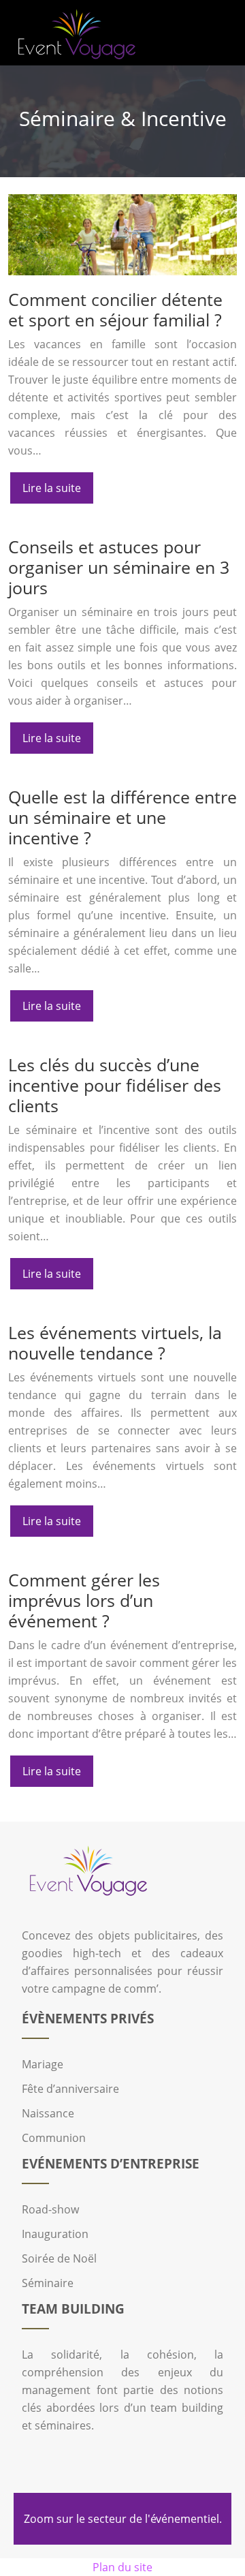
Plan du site (122, 2567)
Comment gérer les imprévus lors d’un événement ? (84, 1600)
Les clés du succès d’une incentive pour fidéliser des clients (115, 1085)
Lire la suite (52, 488)
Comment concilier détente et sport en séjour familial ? (115, 309)
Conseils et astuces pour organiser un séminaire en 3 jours (119, 567)
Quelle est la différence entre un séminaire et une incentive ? (122, 817)
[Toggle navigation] (219, 33)
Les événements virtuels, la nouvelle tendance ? (115, 1343)
